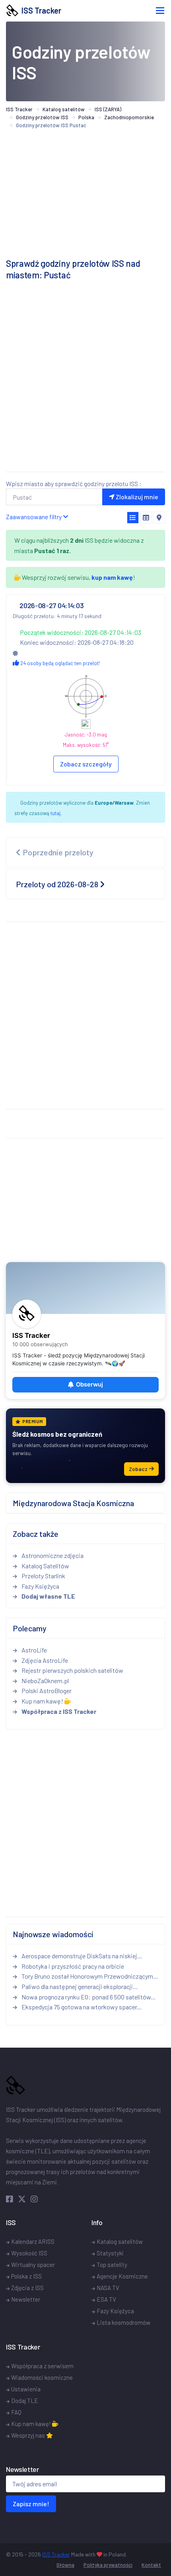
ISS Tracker (40, 10)
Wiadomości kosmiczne (42, 2377)
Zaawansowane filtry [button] (34, 517)
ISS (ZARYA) (108, 109)
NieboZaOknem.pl (45, 1681)
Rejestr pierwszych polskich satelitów (72, 1670)
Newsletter (26, 2299)
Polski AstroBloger (46, 1691)
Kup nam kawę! (42, 1701)
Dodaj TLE (25, 2401)
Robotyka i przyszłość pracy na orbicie (72, 1966)
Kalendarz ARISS (33, 2241)
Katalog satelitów (64, 109)
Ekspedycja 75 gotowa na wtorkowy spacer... (81, 2007)
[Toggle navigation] (160, 11)
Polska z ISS (26, 2276)
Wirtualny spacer (33, 2265)
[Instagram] (34, 2199)
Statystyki (110, 2253)
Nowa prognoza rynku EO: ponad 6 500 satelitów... (88, 1997)
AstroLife (34, 1650)
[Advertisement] (85, 380)
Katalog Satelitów (45, 1566)
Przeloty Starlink (43, 1576)
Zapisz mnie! (31, 2504)
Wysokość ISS (29, 2253)
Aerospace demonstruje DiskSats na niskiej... (81, 1956)
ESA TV (106, 2299)
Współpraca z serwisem (42, 2366)
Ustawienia (26, 2389)
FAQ (16, 2412)
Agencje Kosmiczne (122, 2276)
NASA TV (108, 2288)
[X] (23, 2199)
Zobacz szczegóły (86, 764)
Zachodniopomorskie (129, 117)
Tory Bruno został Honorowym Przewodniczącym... (89, 1976)
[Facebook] (11, 2199)
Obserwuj (89, 1385)
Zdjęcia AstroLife (44, 1660)
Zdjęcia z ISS (27, 2288)
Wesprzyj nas (29, 2435)
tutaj (55, 813)
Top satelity (112, 2265)
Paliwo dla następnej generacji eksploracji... (79, 1986)
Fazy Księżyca (40, 1586)
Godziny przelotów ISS (42, 117)
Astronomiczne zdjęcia (52, 1555)
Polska (86, 117)
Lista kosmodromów (123, 2322)
